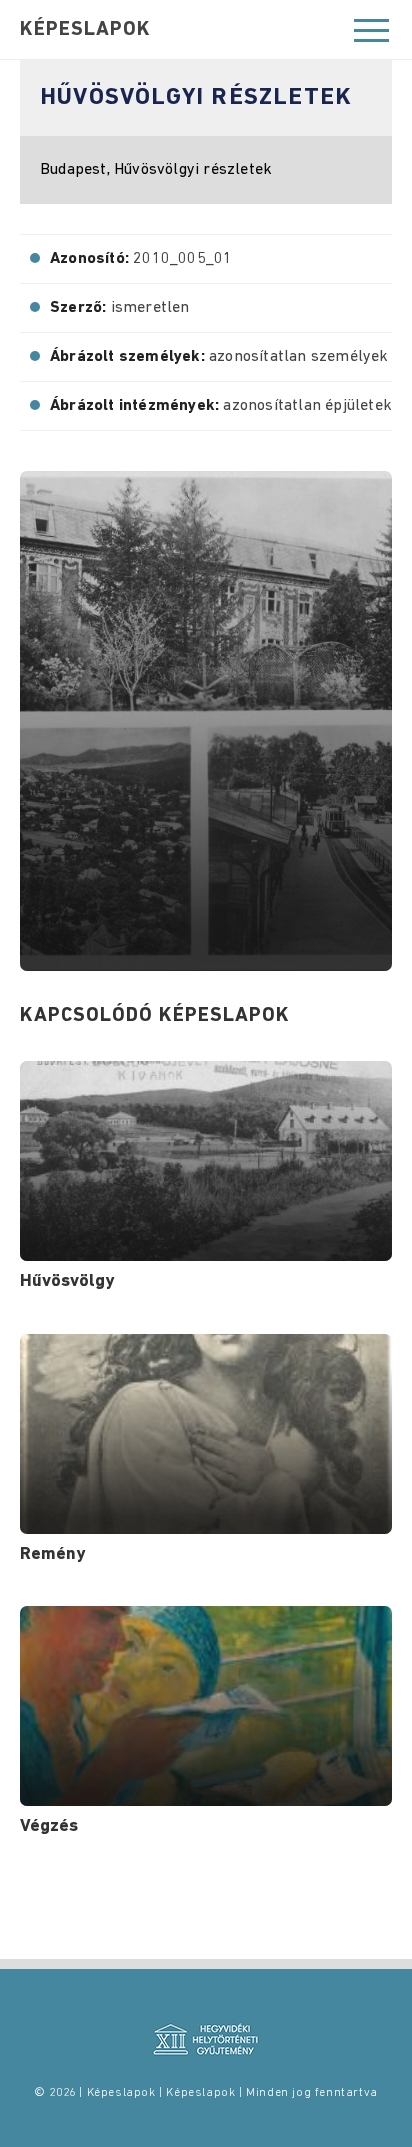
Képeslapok (85, 30)
